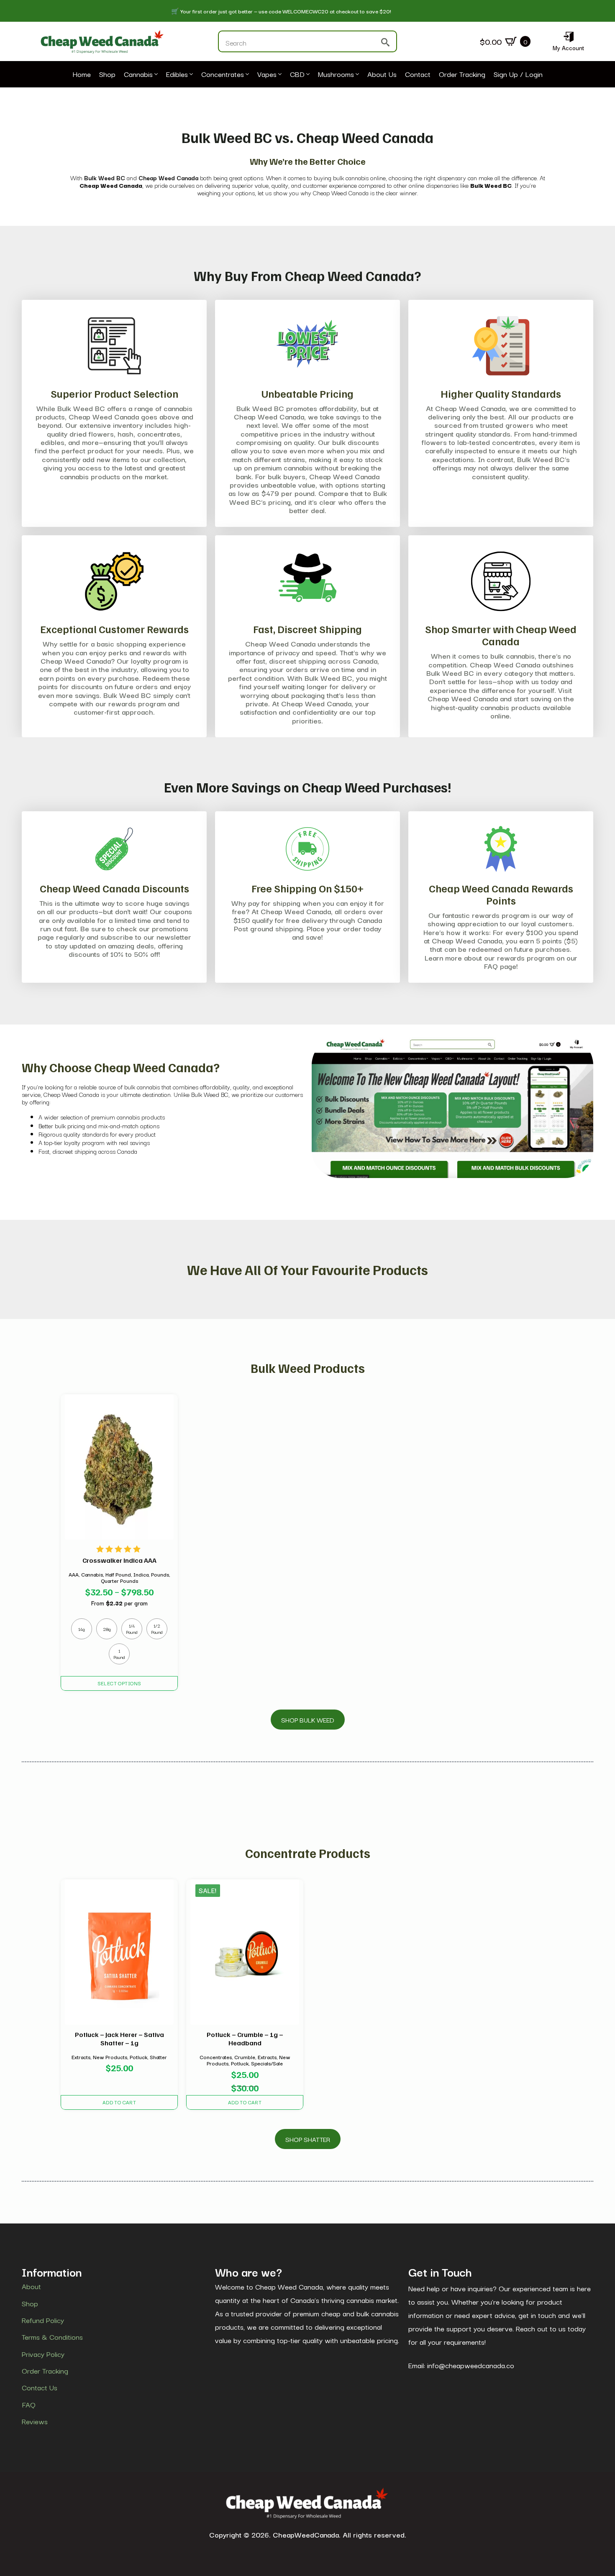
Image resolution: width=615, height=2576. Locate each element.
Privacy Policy (43, 2354)
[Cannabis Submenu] (155, 74)
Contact (418, 74)
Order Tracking (462, 74)
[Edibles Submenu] (190, 74)
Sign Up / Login (518, 74)
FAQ (29, 2405)
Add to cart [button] (119, 2102)
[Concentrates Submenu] (246, 74)
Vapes (267, 74)
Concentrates (223, 74)
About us (382, 74)
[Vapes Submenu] (279, 74)
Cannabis (138, 74)
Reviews (35, 2421)
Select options (119, 1683)
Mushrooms (336, 74)
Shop (107, 74)
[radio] (82, 1629)
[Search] (385, 42)
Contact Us (40, 2388)
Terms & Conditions (52, 2337)
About (31, 2286)
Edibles (177, 74)
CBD (297, 74)
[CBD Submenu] (307, 74)
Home (82, 74)
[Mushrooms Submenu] (356, 74)
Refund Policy (43, 2320)
